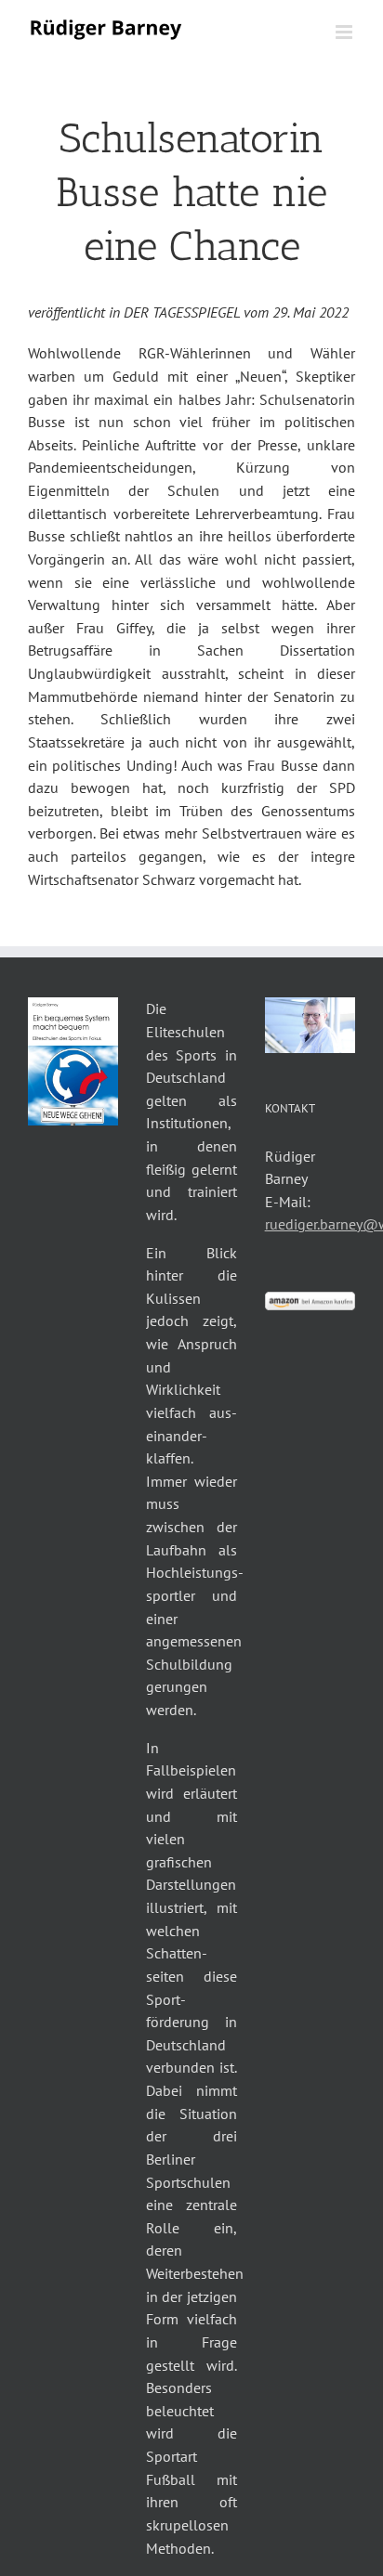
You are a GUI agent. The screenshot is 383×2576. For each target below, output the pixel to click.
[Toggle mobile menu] (345, 32)
